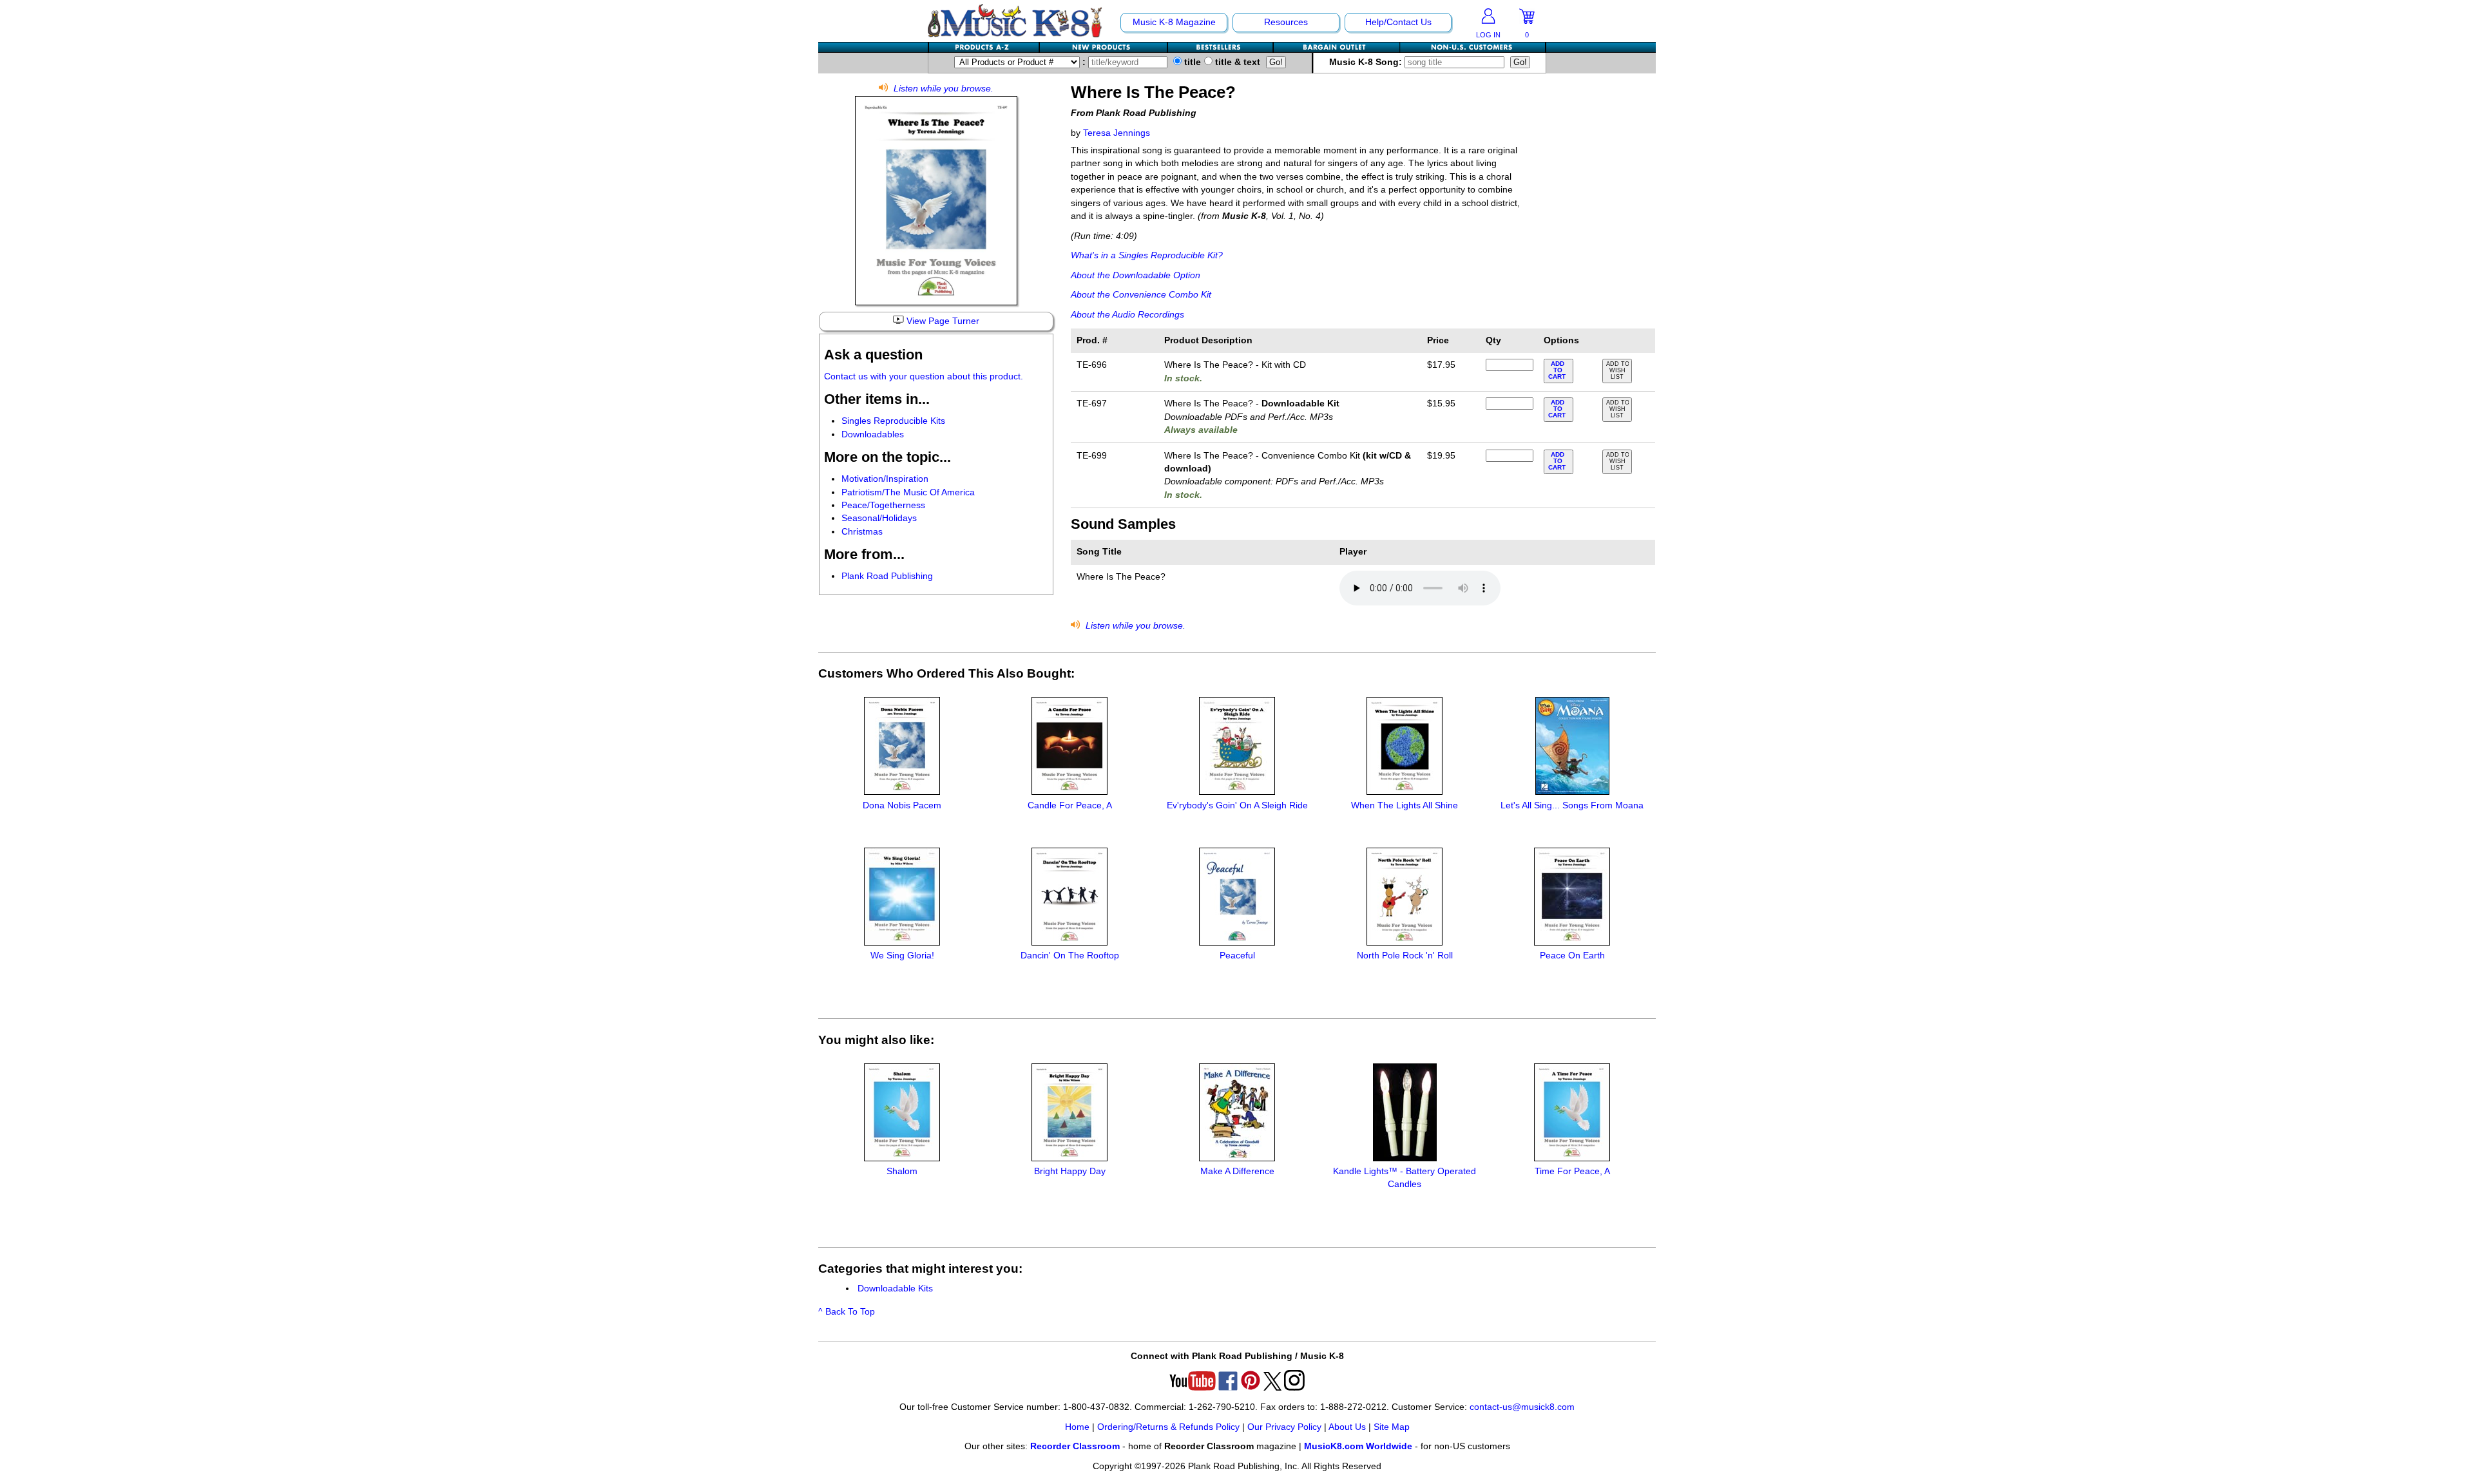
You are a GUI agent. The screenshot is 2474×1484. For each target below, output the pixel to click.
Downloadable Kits (895, 1289)
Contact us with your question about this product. (924, 376)
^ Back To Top (847, 1312)
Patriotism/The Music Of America (908, 492)
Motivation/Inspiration (885, 479)
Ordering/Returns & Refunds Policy (1168, 1427)
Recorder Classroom (1075, 1446)
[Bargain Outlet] (1337, 47)
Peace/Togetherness (883, 505)
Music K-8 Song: (1367, 62)
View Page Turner (942, 321)
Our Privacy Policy (1284, 1427)
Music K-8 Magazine (1174, 22)
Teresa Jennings (1117, 133)
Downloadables (873, 434)
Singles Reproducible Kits (893, 421)
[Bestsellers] (1221, 47)
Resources (1286, 22)
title (1191, 62)
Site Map (1392, 1427)
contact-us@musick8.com (1522, 1407)
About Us (1347, 1427)
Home (1077, 1427)
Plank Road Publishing (887, 576)
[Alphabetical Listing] (984, 47)
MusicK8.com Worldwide (1358, 1446)
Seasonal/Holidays (879, 518)
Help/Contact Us (1398, 22)
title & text (1236, 62)
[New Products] (1104, 47)
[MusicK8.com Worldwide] (1472, 47)
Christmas (862, 532)
